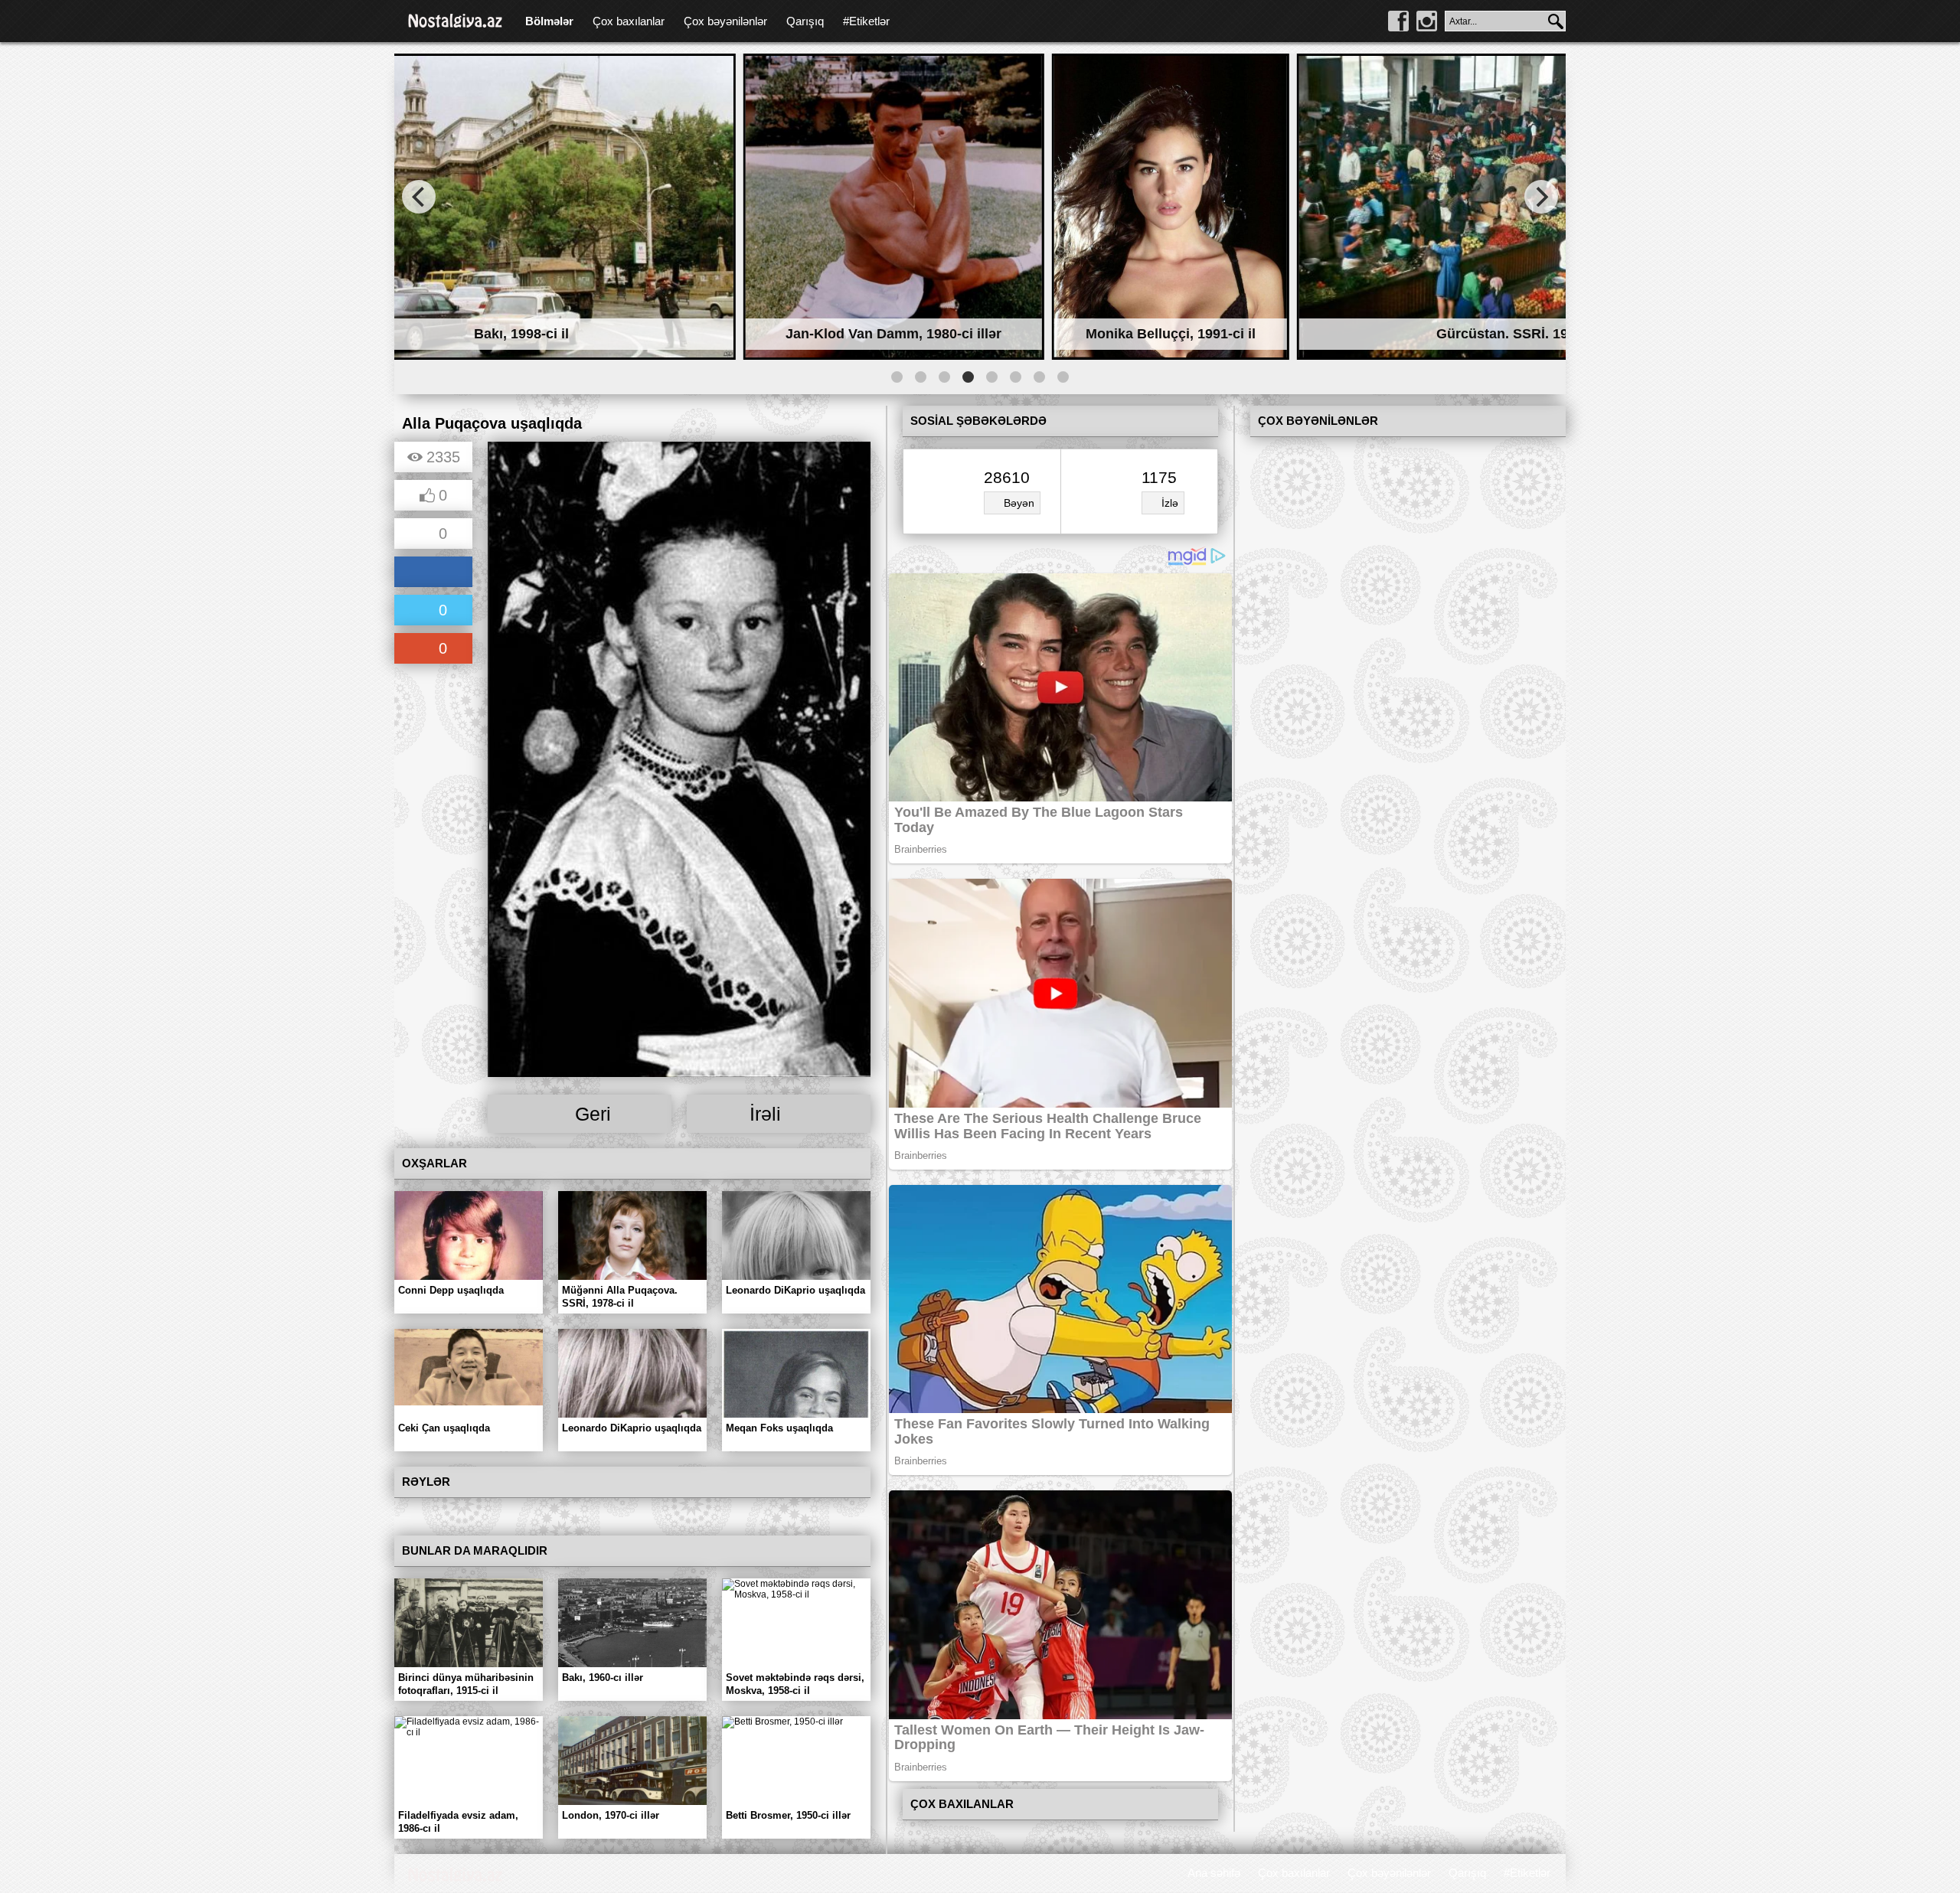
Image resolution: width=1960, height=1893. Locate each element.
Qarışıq (805, 21)
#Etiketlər (866, 21)
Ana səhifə (1214, 1873)
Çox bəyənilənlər (725, 21)
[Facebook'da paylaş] (433, 573)
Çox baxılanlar (629, 21)
